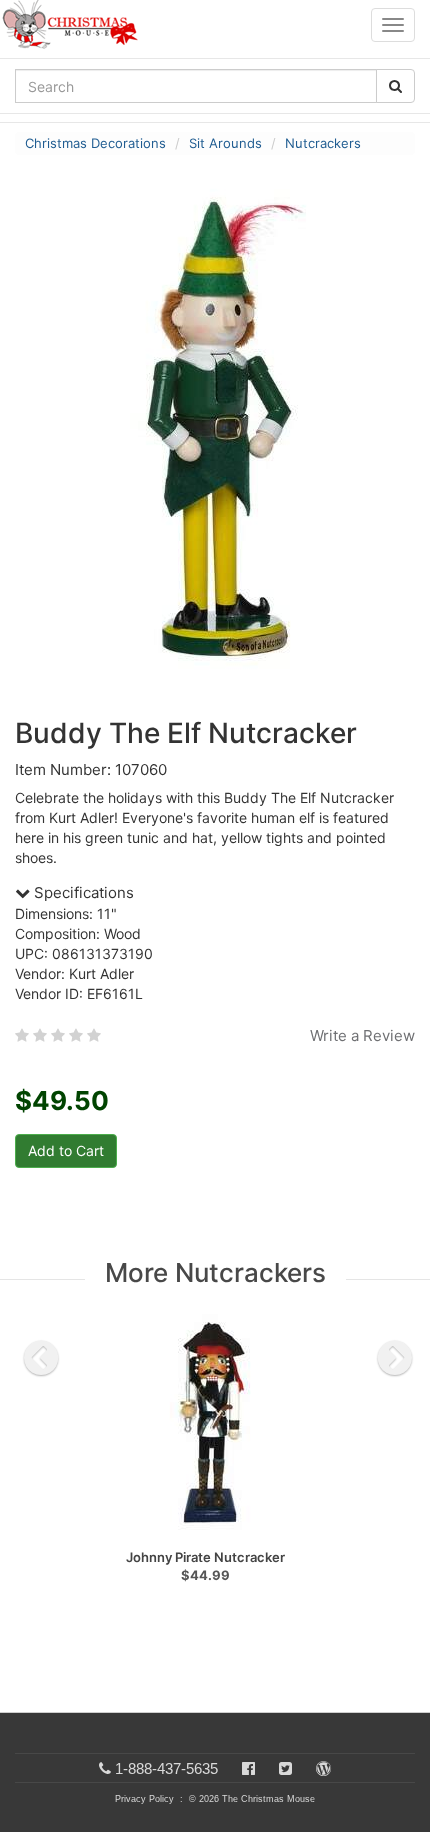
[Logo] (76, 25)
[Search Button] (395, 86)
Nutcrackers (323, 143)
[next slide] (395, 1358)
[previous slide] (41, 1358)
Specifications (82, 892)
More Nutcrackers (215, 1272)
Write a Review (362, 1035)
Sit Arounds (225, 143)
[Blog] (323, 1768)
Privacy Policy (144, 1799)
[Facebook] (248, 1768)
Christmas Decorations (95, 143)
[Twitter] (285, 1768)
